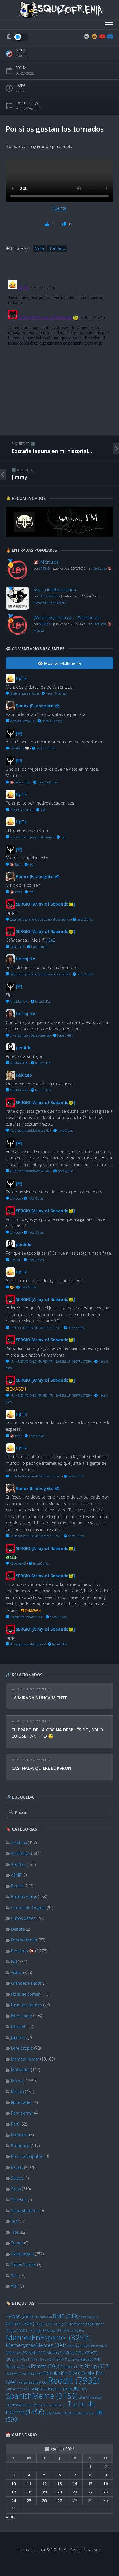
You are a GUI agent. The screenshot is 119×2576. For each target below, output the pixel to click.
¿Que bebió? (18, 1563)
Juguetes (19, 2037)
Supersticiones (25, 2211)
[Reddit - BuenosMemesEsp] (87, 36)
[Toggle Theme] (17, 37)
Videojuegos (22, 2254)
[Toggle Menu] (109, 25)
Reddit (47, 1689)
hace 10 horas (55, 693)
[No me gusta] (65, 224)
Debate (18, 1929)
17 (14, 2492)
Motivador (21, 2070)
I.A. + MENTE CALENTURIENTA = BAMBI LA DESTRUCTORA (50, 1361)
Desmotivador (24, 1940)
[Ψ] (19, 733)
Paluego (24, 1075)
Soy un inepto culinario (55, 590)
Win (14, 2275)
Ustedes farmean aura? (26, 1617)
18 (29, 2492)
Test (15, 2221)
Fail (14, 1962)
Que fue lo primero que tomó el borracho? (40, 919)
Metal (74, 2346)
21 (75, 2492)
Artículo (43, 2317)
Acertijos (19, 1843)
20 (59, 2492)
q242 (50, 940)
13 (59, 2484)
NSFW (64, 2359)
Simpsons (42, 2389)
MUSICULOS (83, 2353)
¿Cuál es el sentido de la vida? (30, 1130)
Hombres (80, 2324)
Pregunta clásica (21, 810)
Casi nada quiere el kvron (41, 1768)
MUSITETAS (20, 2359)
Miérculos (17, 2353)
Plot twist (16, 2374)
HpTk (21, 678)
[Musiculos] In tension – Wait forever (67, 617)
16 (105, 2484)
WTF (15, 2286)
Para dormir (22, 2113)
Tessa (33, 2405)
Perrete (45, 2366)
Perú (15, 2124)
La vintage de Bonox (44, 2330)
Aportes (18, 1864)
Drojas (43, 2324)
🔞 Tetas (15, 864)
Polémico (20, 2135)
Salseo (17, 2178)
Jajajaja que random (24, 693)
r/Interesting (32, 2382)
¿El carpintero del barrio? (27, 1644)
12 (44, 2484)
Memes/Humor (25, 1689)
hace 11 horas (52, 721)
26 (44, 2501)
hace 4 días (65, 1171)
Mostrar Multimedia (62, 663)
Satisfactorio (18, 2389)
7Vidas (19, 2316)
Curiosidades (23, 1918)
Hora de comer (25, 1994)
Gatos (17, 1972)
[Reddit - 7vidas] (94, 36)
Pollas (34, 2374)
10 (14, 2484)
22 (90, 2492)
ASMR (16, 1875)
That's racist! (53, 2405)
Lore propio (22, 2048)
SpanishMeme (42, 2396)
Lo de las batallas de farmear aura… (35, 1328)
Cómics (20, 2323)
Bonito (17, 1886)
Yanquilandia (82, 2413)
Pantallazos (87, 2359)
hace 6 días (40, 1563)
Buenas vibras (24, 1897)
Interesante (22, 2016)
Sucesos (19, 2200)
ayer (43, 810)
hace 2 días (84, 919)
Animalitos (21, 1853)
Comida (89, 2317)
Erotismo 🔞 (23, 1951)
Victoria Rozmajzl (22, 721)
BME (66, 2316)
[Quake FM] (59, 536)
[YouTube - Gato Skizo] (102, 36)
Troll (15, 2232)
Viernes (57, 2413)
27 (59, 2501)
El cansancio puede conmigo (30, 1035)
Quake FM (17, 947)
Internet (18, 2026)
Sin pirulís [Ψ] (71, 2389)
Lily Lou (15, 1198)
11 (29, 2484)
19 (44, 2492)
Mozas (17, 2081)
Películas (18, 2367)
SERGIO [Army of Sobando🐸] (45, 904)
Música (17, 2091)
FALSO (60, 2324)
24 (14, 2501)
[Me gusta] (48, 224)
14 (75, 2484)
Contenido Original (28, 1908)
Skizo (16, 2189)
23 (105, 2492)
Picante (72, 2367)
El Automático (50, 596)
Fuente (59, 208)
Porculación (61, 2373)
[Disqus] (59, 350)
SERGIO (22, 56)
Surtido (15, 2405)
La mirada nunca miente (39, 1698)
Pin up (97, 2366)
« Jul (10, 2517)
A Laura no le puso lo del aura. (31, 837)
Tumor (17, 2243)
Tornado (57, 248)
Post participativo (27, 2156)
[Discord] (109, 36)
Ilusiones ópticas (27, 2005)
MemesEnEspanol (48, 2337)
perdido (24, 1048)
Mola (37, 2353)
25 (29, 2501)
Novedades (22, 2102)
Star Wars (90, 2397)
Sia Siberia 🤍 (19, 748)
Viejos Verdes (24, 2264)
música (44, 2360)
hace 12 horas (47, 782)
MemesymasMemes (36, 2345)
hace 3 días (42, 1090)
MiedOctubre (95, 2346)
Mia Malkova (19, 1001)
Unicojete (25, 959)
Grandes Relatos (26, 1983)
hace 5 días (35, 1232)
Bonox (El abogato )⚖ (38, 706)
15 (90, 2484)
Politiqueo (20, 2146)
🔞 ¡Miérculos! (46, 562)
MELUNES (74, 2331)
